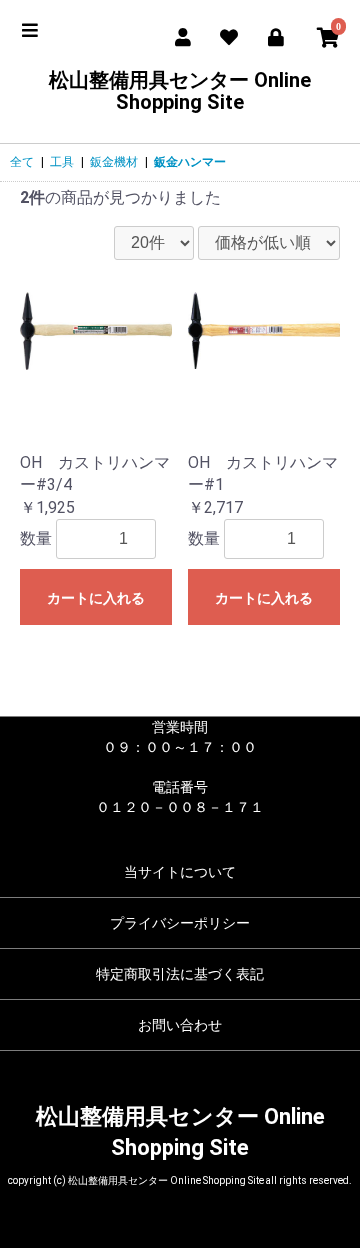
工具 (62, 162)
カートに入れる (96, 598)
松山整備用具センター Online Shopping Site (180, 91)
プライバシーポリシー (180, 923)
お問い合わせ (180, 1025)
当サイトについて (180, 872)
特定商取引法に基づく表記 (180, 974)
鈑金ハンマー (190, 162)
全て (22, 162)
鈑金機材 (114, 162)
